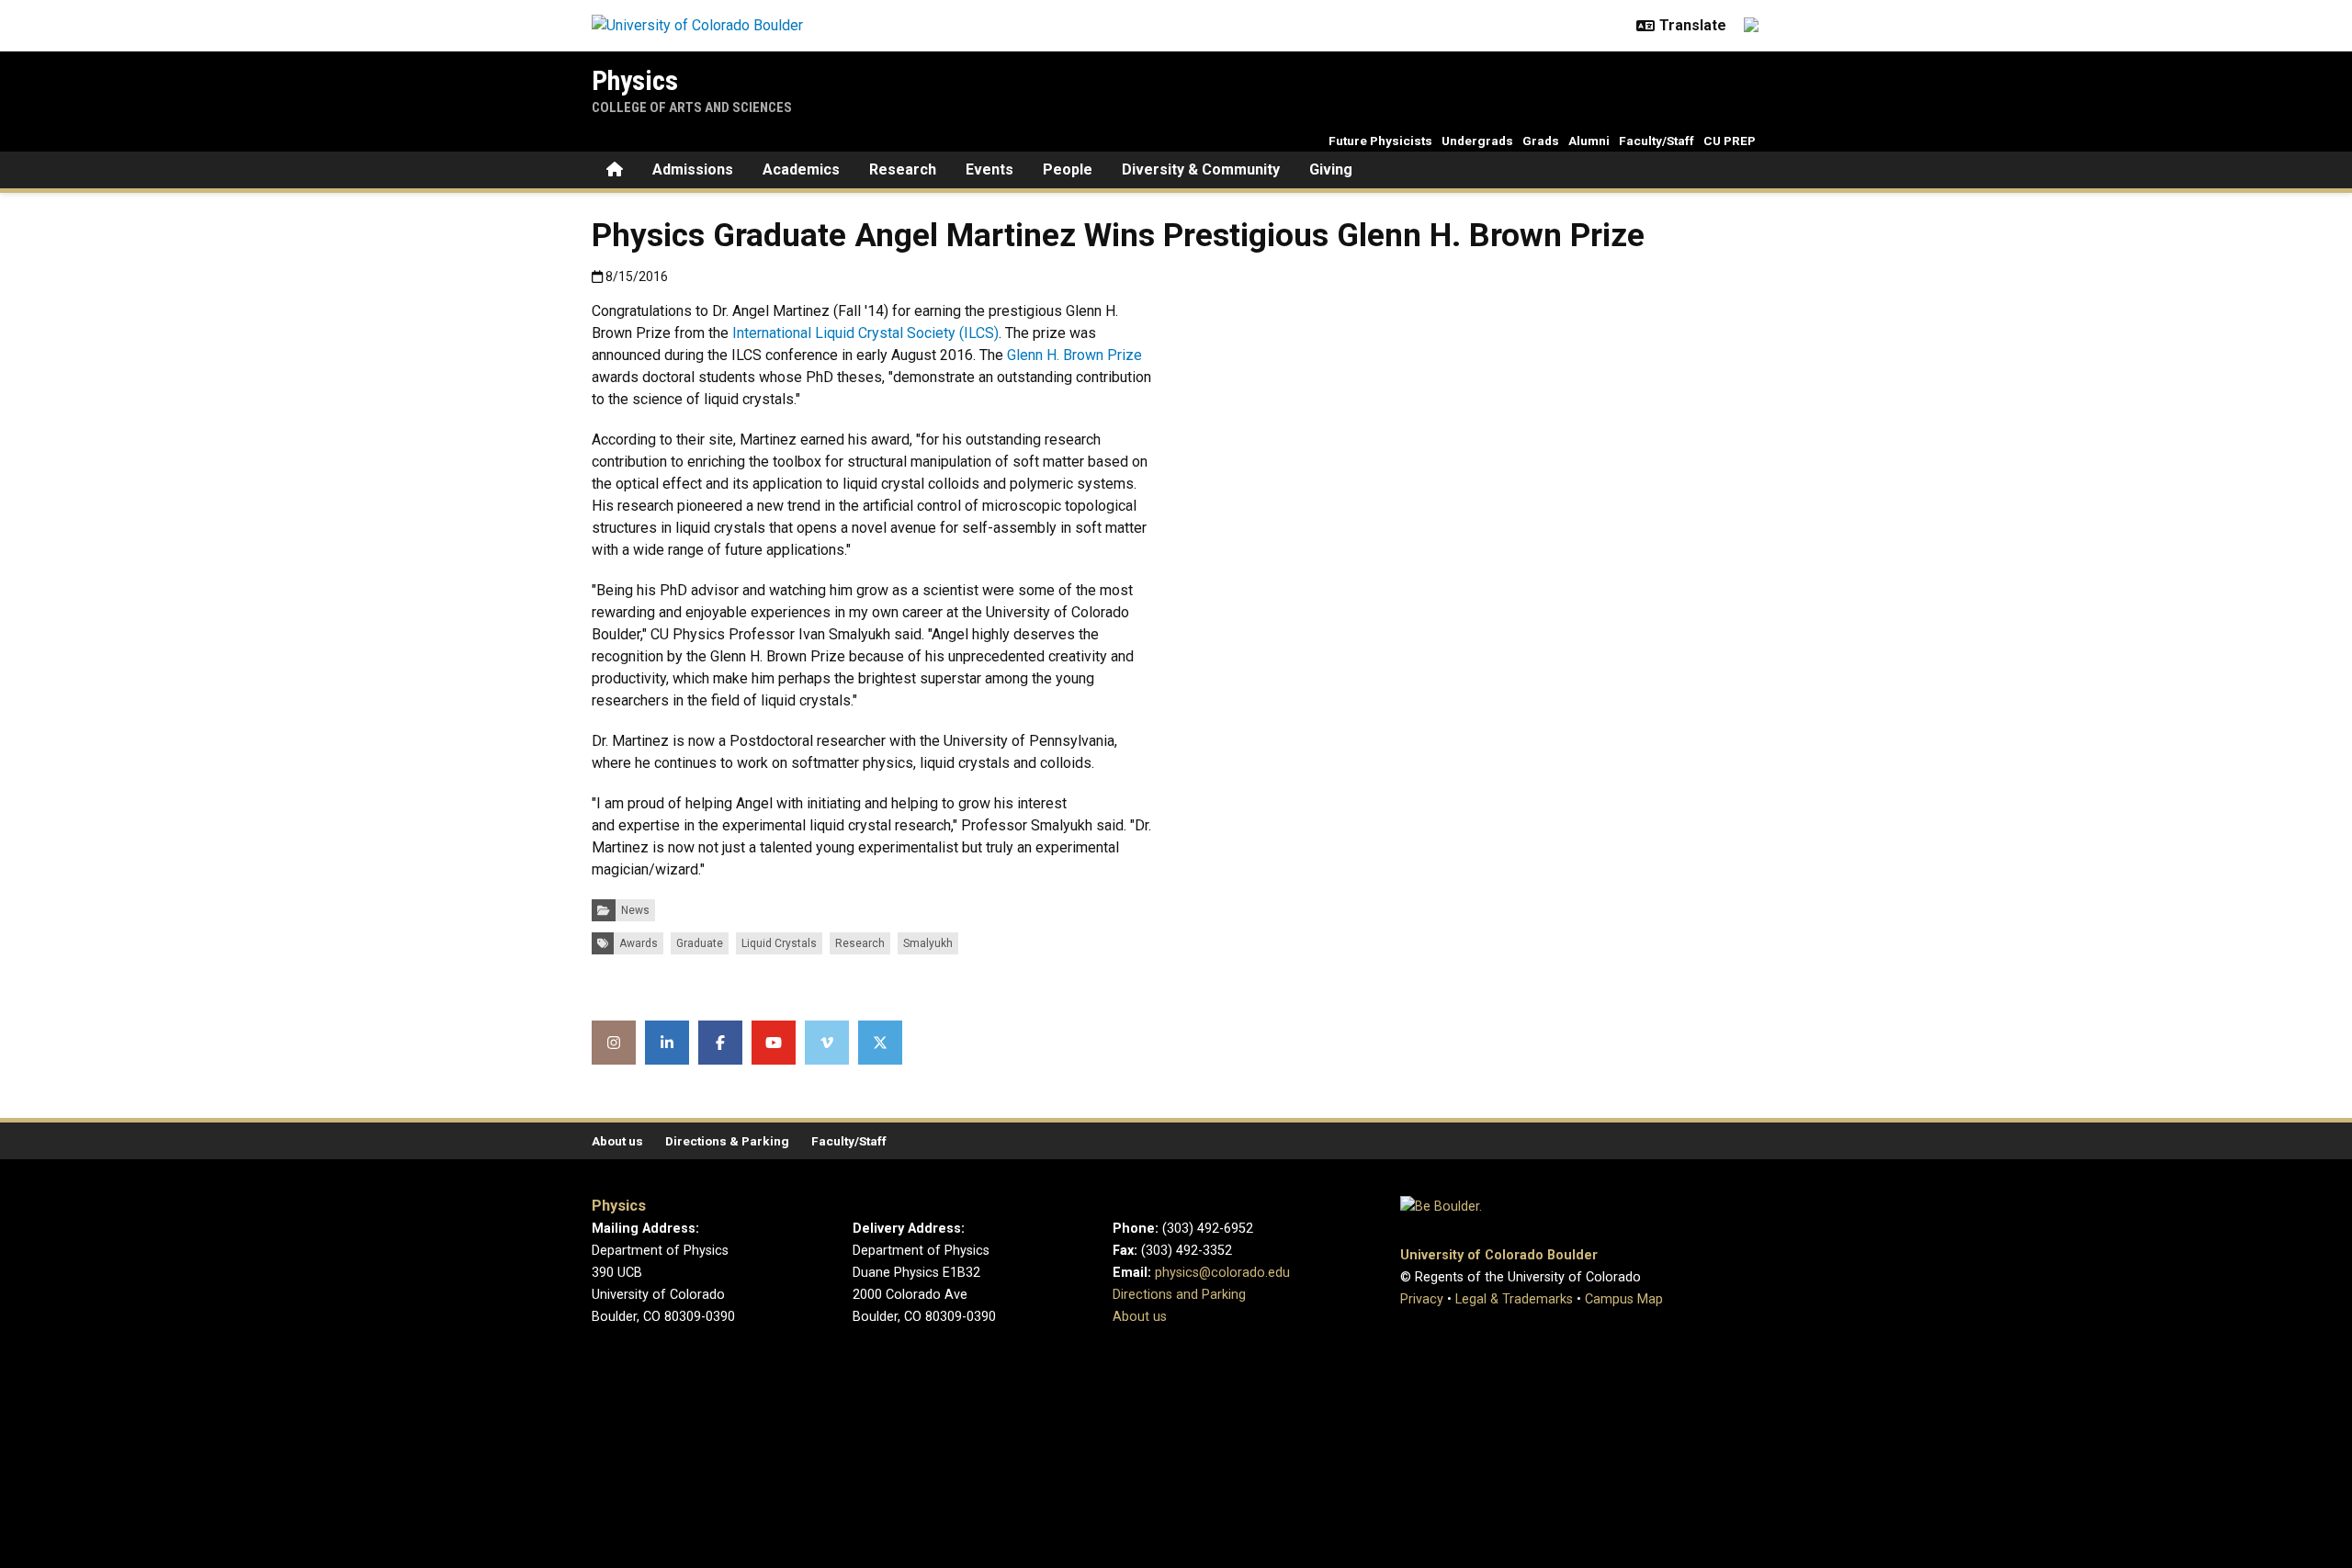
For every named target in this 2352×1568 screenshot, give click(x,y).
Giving (1331, 169)
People (1068, 169)
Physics (635, 80)
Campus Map (1624, 1299)
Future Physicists (1380, 141)
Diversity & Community (1201, 169)
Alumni (1589, 141)
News (635, 910)
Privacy (1422, 1299)
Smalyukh (928, 943)
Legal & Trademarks (1514, 1299)
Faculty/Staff (1657, 141)
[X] (880, 1043)
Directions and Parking (1179, 1295)
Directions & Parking (727, 1141)
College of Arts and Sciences (692, 107)
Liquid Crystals (779, 943)
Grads (1541, 141)
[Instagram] (614, 1043)
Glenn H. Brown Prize (1074, 355)
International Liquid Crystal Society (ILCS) (865, 333)
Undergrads (1477, 141)
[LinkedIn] (667, 1043)
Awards (639, 943)
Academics (801, 169)
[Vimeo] (827, 1043)
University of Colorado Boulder (1499, 1255)
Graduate (700, 943)
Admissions (693, 169)
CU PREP (1730, 141)
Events (989, 169)
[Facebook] (720, 1043)
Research (903, 169)
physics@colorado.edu (1222, 1273)
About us (617, 1141)
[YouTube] (774, 1043)
